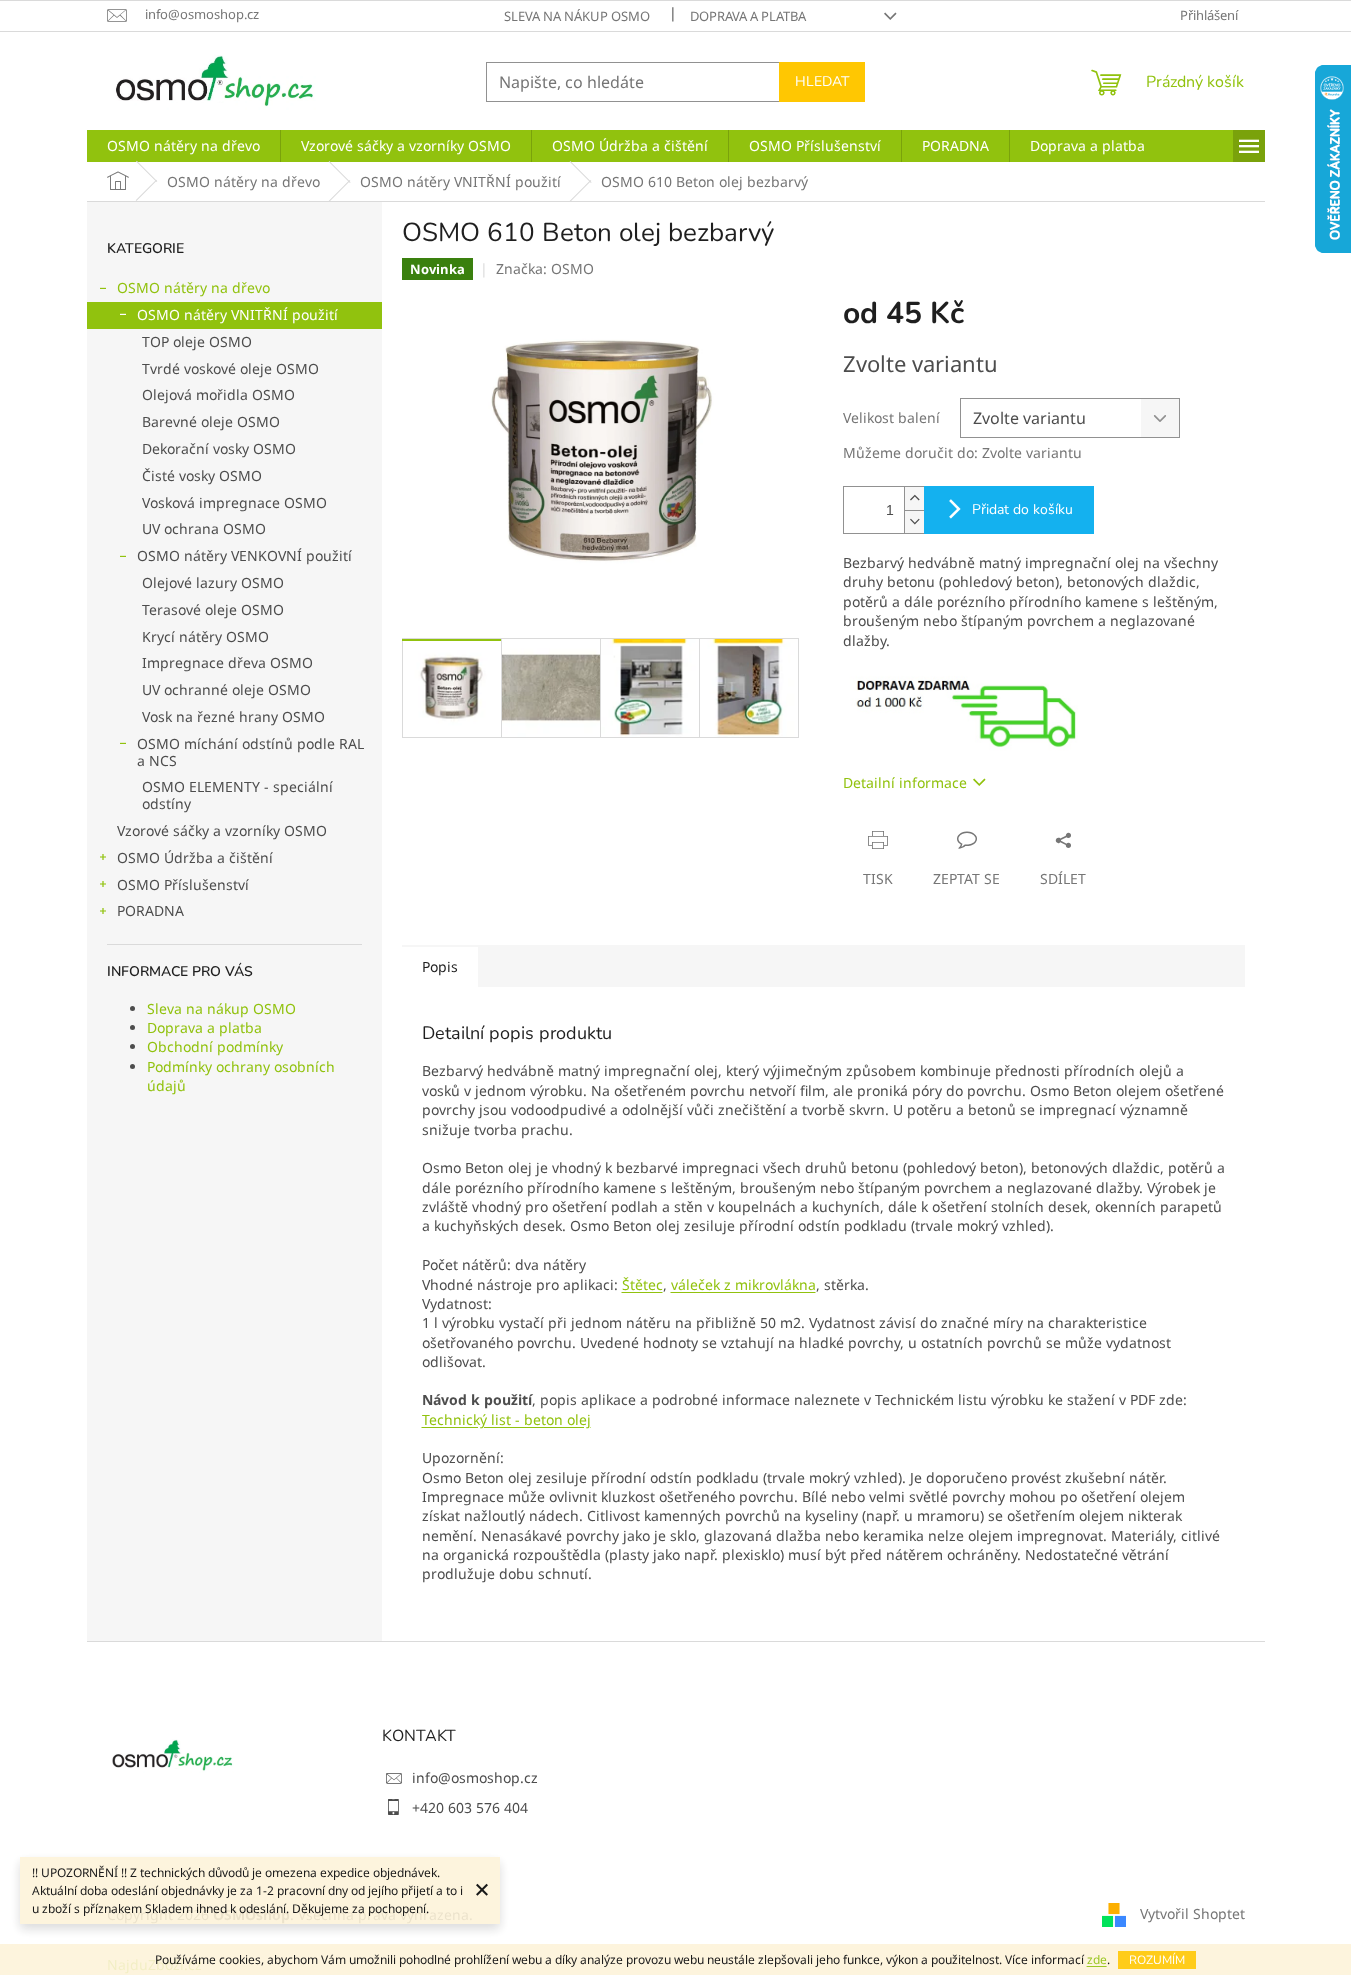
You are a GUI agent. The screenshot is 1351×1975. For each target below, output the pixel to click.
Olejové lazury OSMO (213, 582)
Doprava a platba (748, 16)
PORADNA (150, 910)
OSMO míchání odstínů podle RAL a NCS (250, 752)
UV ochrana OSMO (204, 528)
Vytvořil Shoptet (1192, 1913)
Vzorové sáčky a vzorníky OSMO (222, 830)
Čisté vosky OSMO (202, 475)
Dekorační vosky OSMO (219, 448)
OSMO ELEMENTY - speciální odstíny (237, 795)
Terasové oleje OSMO (213, 609)
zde (1097, 1959)
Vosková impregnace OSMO (234, 502)
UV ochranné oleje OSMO (226, 689)
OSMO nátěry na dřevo (193, 287)
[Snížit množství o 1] (914, 521)
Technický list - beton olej (506, 1419)
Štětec (642, 1284)
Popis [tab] (440, 966)
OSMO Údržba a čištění (195, 857)
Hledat (822, 81)
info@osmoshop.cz (475, 1777)
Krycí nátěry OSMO (205, 636)
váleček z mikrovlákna (743, 1284)
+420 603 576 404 (470, 1807)
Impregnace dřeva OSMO (227, 662)
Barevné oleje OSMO (211, 421)
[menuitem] (183, 146)
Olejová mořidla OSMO (218, 394)
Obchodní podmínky (215, 1046)
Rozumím (1157, 1960)
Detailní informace (905, 782)
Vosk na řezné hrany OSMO (233, 716)
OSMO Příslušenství (183, 884)
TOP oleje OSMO (197, 341)
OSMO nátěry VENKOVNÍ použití (244, 555)
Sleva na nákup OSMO (577, 16)
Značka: (545, 268)
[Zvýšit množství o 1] (914, 498)
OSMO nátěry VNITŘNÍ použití (237, 314)
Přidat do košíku (1022, 509)
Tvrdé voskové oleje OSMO (230, 368)
